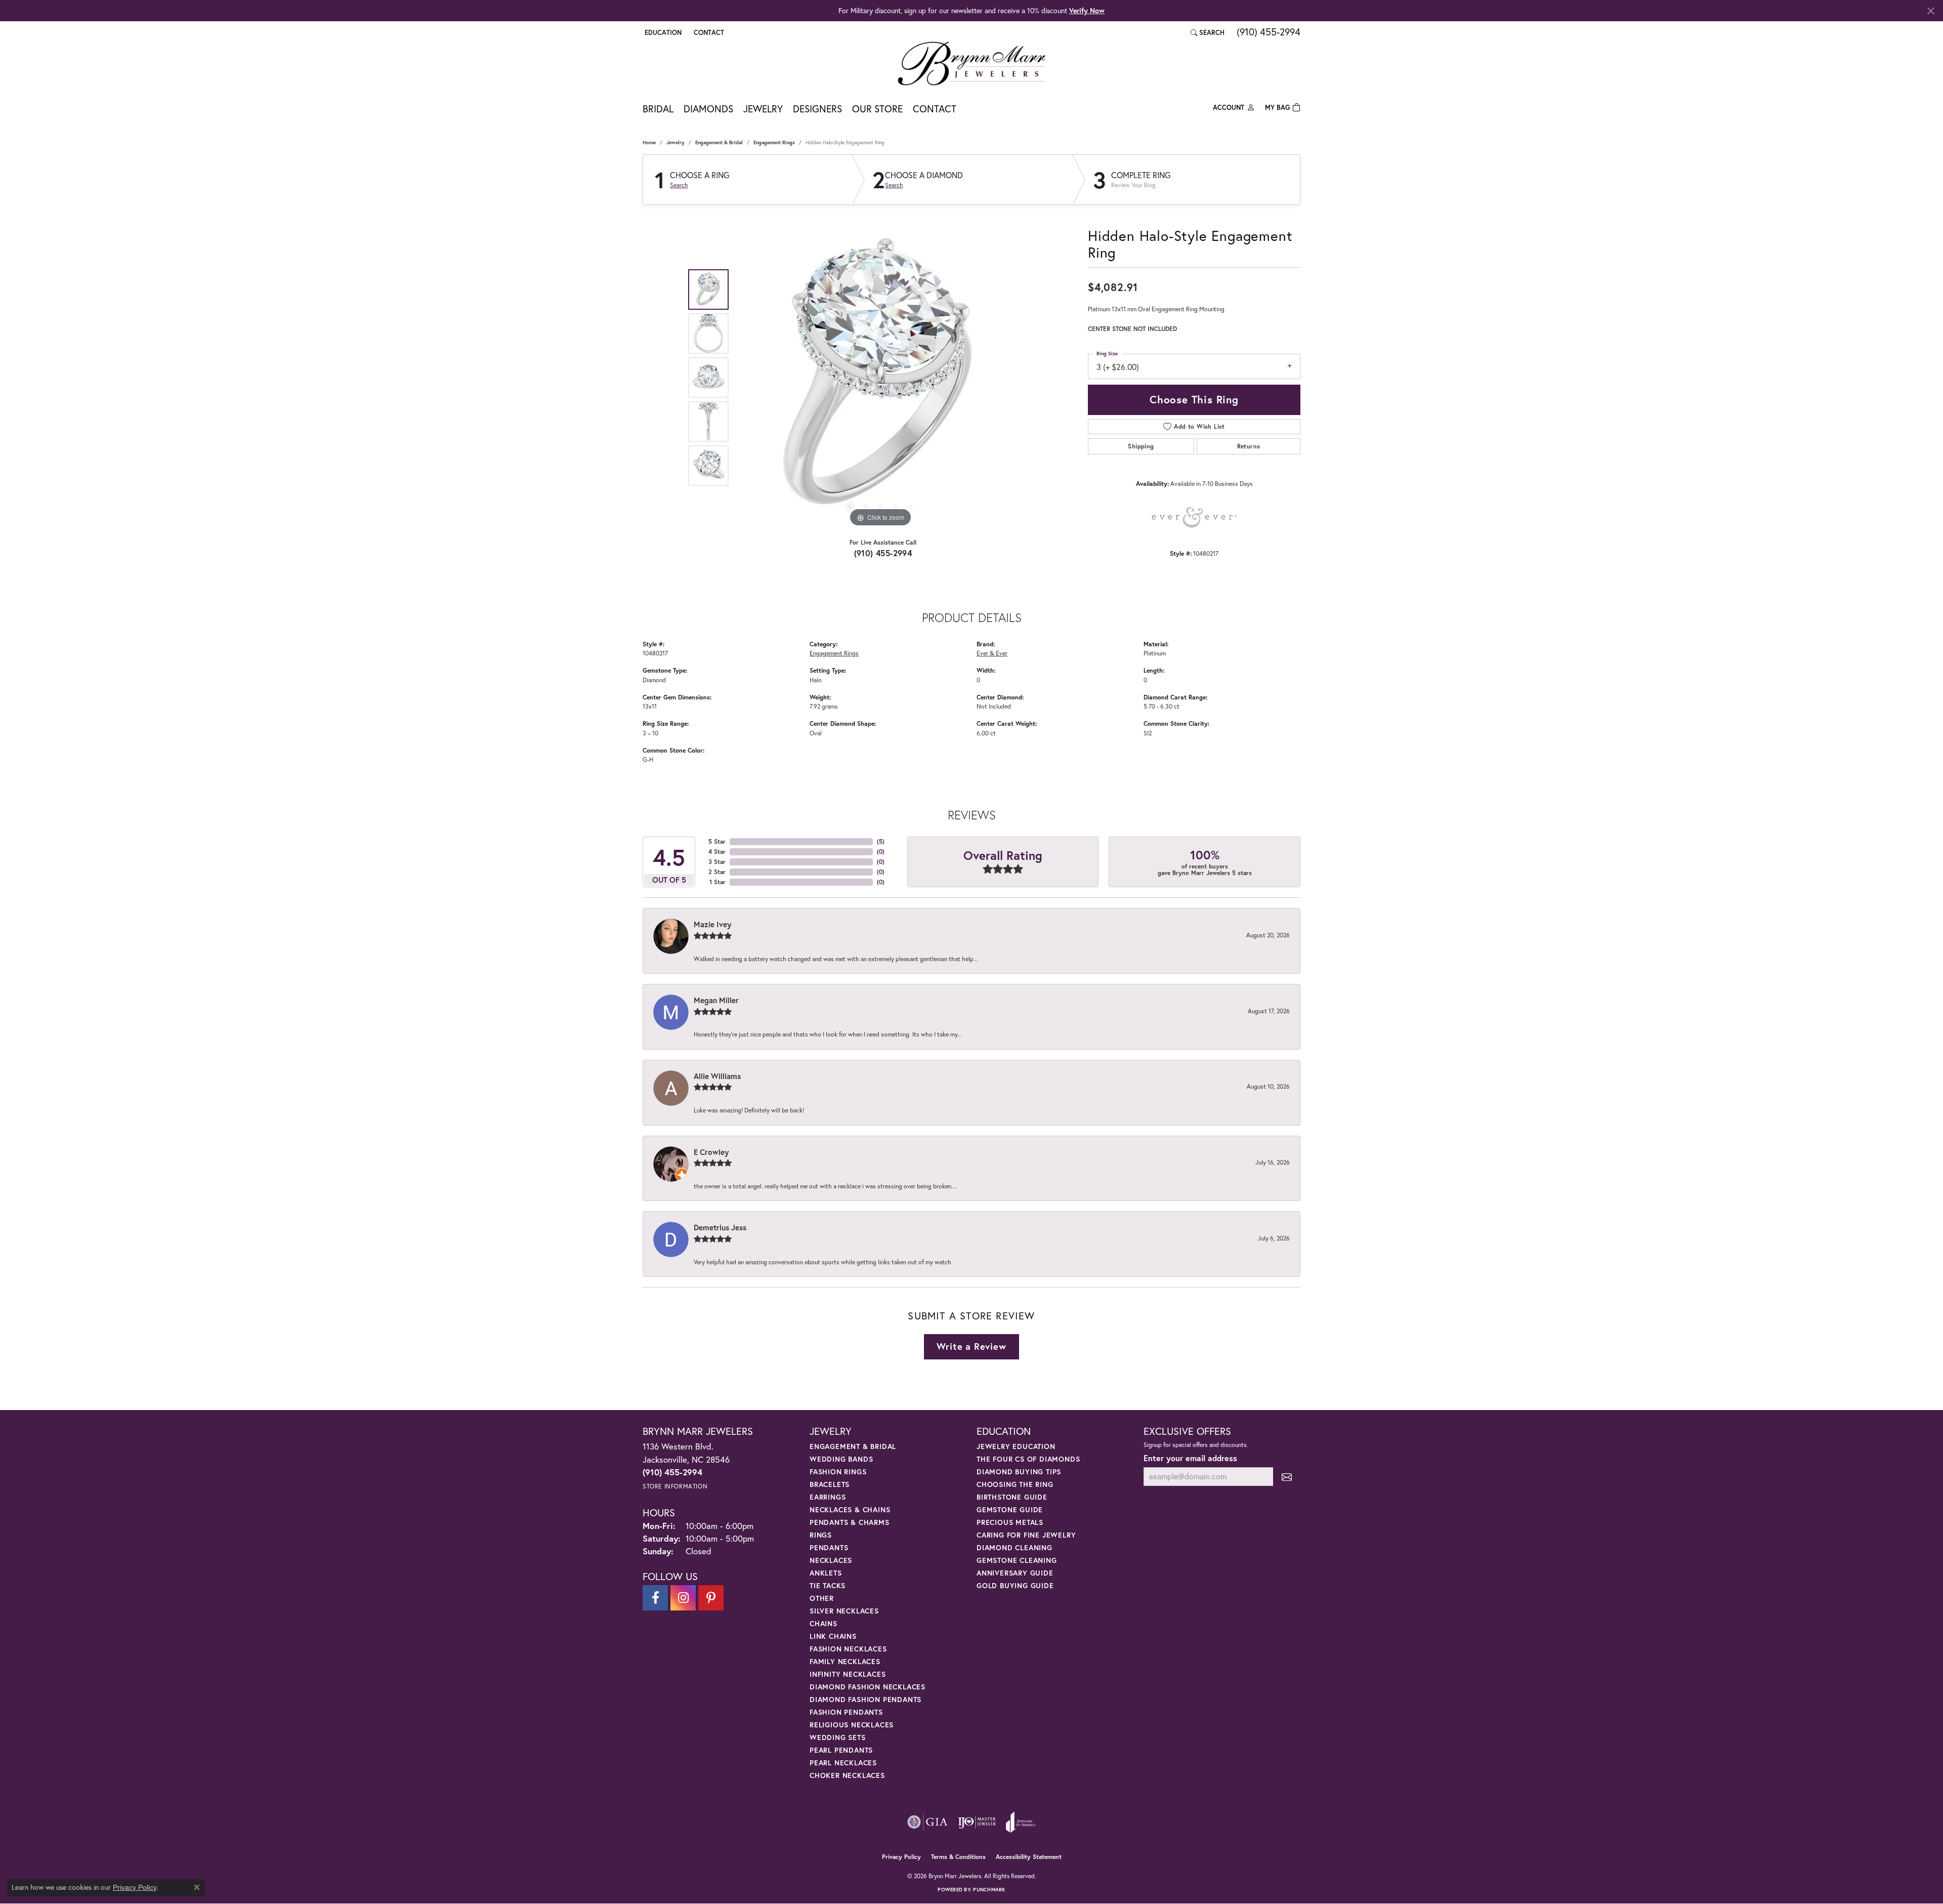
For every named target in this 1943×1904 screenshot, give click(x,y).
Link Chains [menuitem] (833, 1636)
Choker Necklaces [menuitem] (847, 1775)
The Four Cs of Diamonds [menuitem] (1028, 1459)
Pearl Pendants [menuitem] (841, 1750)
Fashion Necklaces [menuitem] (848, 1649)
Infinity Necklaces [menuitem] (848, 1674)
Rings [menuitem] (821, 1535)
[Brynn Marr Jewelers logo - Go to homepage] (971, 63)
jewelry (675, 142)
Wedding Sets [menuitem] (838, 1737)
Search (679, 185)
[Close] (1931, 11)
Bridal (658, 109)
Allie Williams (717, 1076)
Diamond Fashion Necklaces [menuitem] (868, 1687)
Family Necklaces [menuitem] (845, 1661)
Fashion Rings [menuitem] (838, 1472)
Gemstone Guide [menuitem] (1010, 1509)
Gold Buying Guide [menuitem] (1015, 1585)
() (881, 841)
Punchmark (989, 1890)
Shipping (1141, 446)
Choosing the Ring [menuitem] (1015, 1484)
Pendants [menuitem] (829, 1547)
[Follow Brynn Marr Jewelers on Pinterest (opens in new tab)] (711, 1598)
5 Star (717, 841)
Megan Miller (716, 1000)
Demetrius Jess (720, 1227)
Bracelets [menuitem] (830, 1484)
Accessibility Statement (1029, 1857)
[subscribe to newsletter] (1287, 1477)
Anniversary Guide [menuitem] (1015, 1573)
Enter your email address (1190, 1458)
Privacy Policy (901, 1857)
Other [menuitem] (822, 1598)
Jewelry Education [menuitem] (1016, 1446)
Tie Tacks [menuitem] (828, 1585)
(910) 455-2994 (883, 553)
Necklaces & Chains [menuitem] (850, 1509)
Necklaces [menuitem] (831, 1560)
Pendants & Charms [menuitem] (850, 1522)
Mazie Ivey (712, 924)
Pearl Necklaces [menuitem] (843, 1763)
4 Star (717, 852)
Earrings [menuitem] (828, 1497)
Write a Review (971, 1346)
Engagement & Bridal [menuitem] (853, 1446)
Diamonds (708, 109)
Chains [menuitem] (823, 1623)
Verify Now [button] (1087, 10)
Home (649, 142)
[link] (708, 32)
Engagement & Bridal (719, 142)
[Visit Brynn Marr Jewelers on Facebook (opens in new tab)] (655, 1598)
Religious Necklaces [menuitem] (852, 1725)
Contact (935, 109)
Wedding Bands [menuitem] (841, 1459)
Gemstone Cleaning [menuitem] (1017, 1560)
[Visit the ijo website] (977, 1822)
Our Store (877, 109)
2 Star (717, 872)
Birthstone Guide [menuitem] (1012, 1497)
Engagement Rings (774, 142)
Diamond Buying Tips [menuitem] (1019, 1472)
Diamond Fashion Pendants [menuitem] (865, 1699)
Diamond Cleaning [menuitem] (1015, 1547)
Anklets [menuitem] (826, 1573)
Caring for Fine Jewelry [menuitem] (1026, 1535)
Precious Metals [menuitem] (1010, 1522)
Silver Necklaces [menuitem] (844, 1611)
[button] (662, 32)
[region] (880, 378)
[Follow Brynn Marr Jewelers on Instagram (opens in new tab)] (683, 1598)
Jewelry (763, 109)
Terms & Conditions (958, 1857)
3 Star (717, 862)
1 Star (717, 882)
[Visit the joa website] (1021, 1822)
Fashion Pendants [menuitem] (846, 1712)
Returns (1249, 446)
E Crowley (711, 1152)
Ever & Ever (992, 653)
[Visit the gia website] (927, 1822)
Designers (817, 109)
